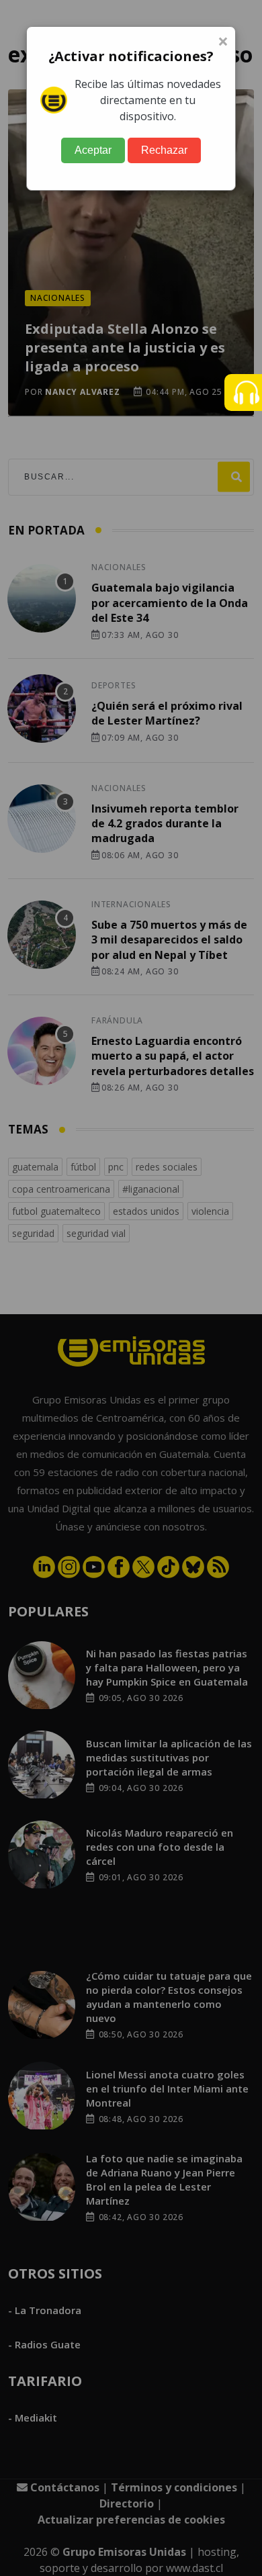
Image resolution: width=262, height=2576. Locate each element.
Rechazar (164, 150)
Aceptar (93, 150)
